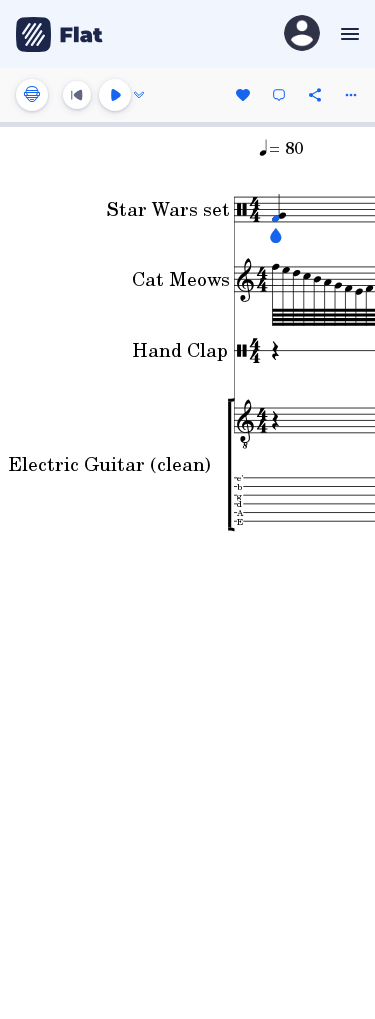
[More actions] (351, 95)
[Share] (315, 95)
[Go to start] (77, 95)
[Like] (243, 95)
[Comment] (279, 95)
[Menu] (347, 34)
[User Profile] (302, 34)
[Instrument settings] (32, 95)
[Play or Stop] (115, 95)
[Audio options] (139, 95)
